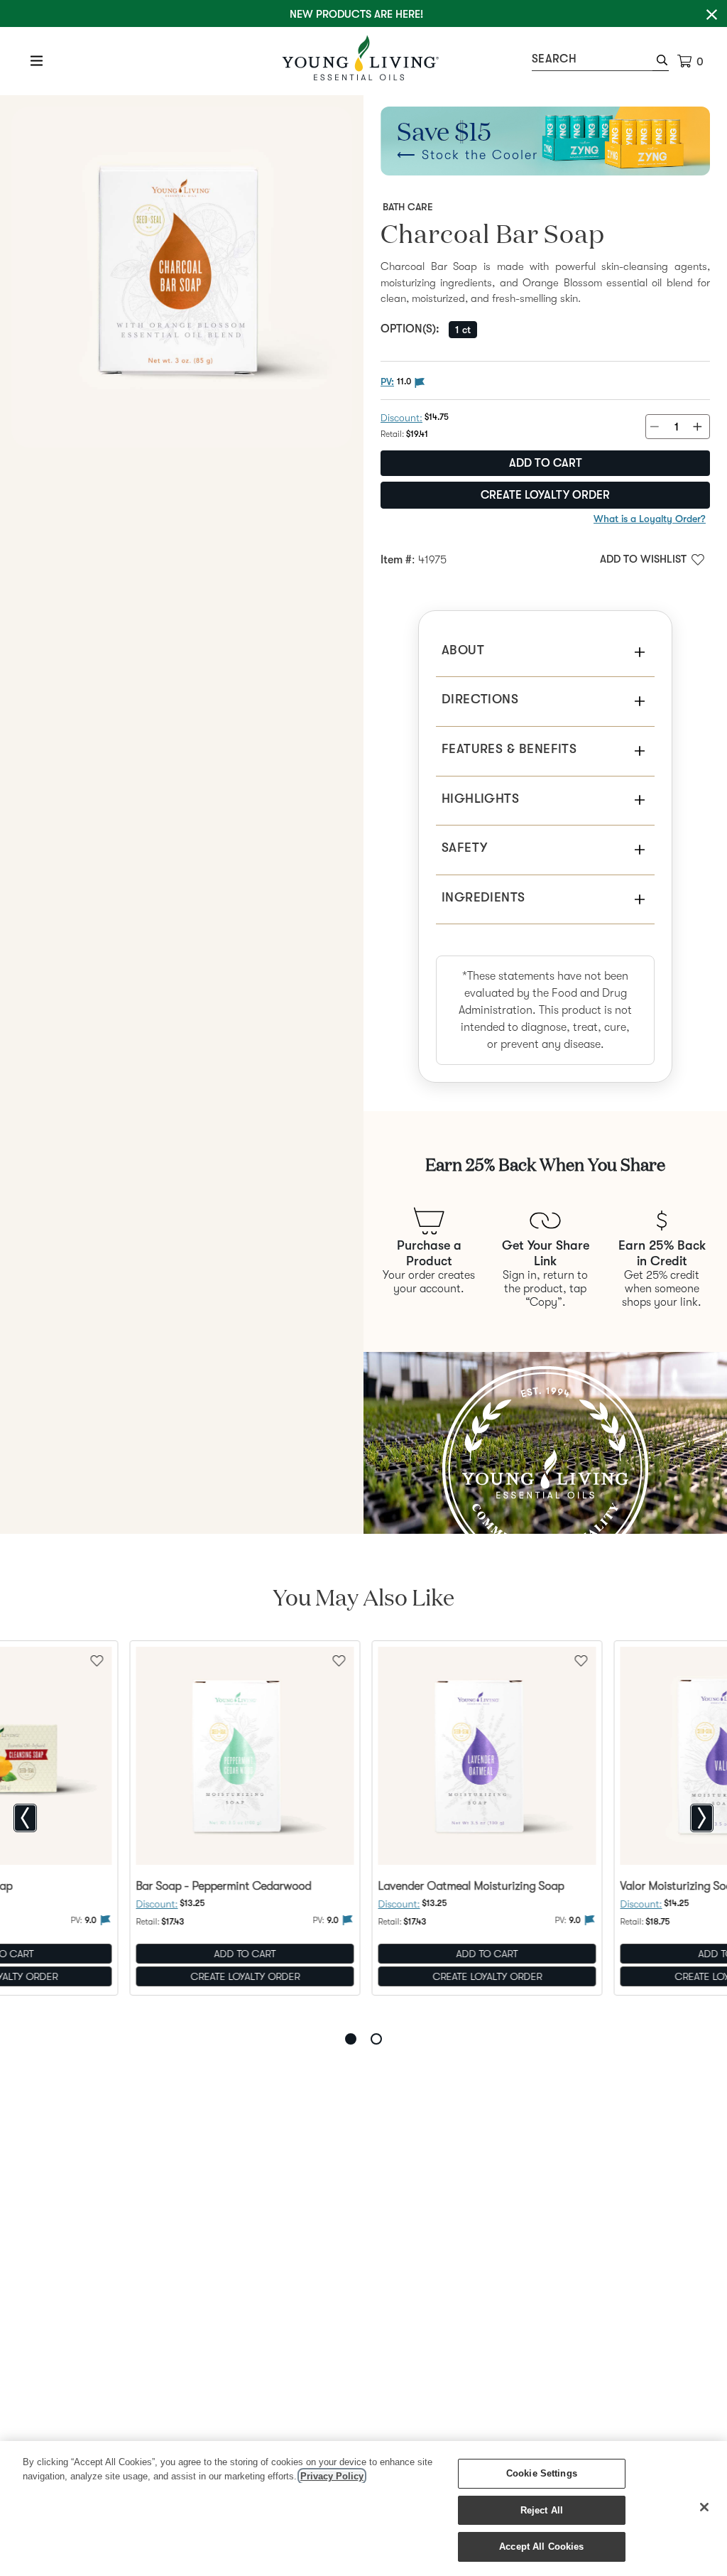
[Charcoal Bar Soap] (182, 277)
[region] (363, 2509)
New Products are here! (356, 14)
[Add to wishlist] (339, 1660)
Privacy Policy (332, 2476)
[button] (661, 62)
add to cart (546, 463)
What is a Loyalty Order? (650, 519)
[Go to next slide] (702, 1818)
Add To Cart (245, 1954)
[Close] (704, 2507)
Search (554, 59)
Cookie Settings (542, 2473)
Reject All (542, 2510)
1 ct (463, 330)
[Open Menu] (37, 60)
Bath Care (408, 207)
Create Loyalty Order (545, 495)
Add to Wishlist (643, 559)
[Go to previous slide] (25, 1818)
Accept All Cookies (541, 2547)
